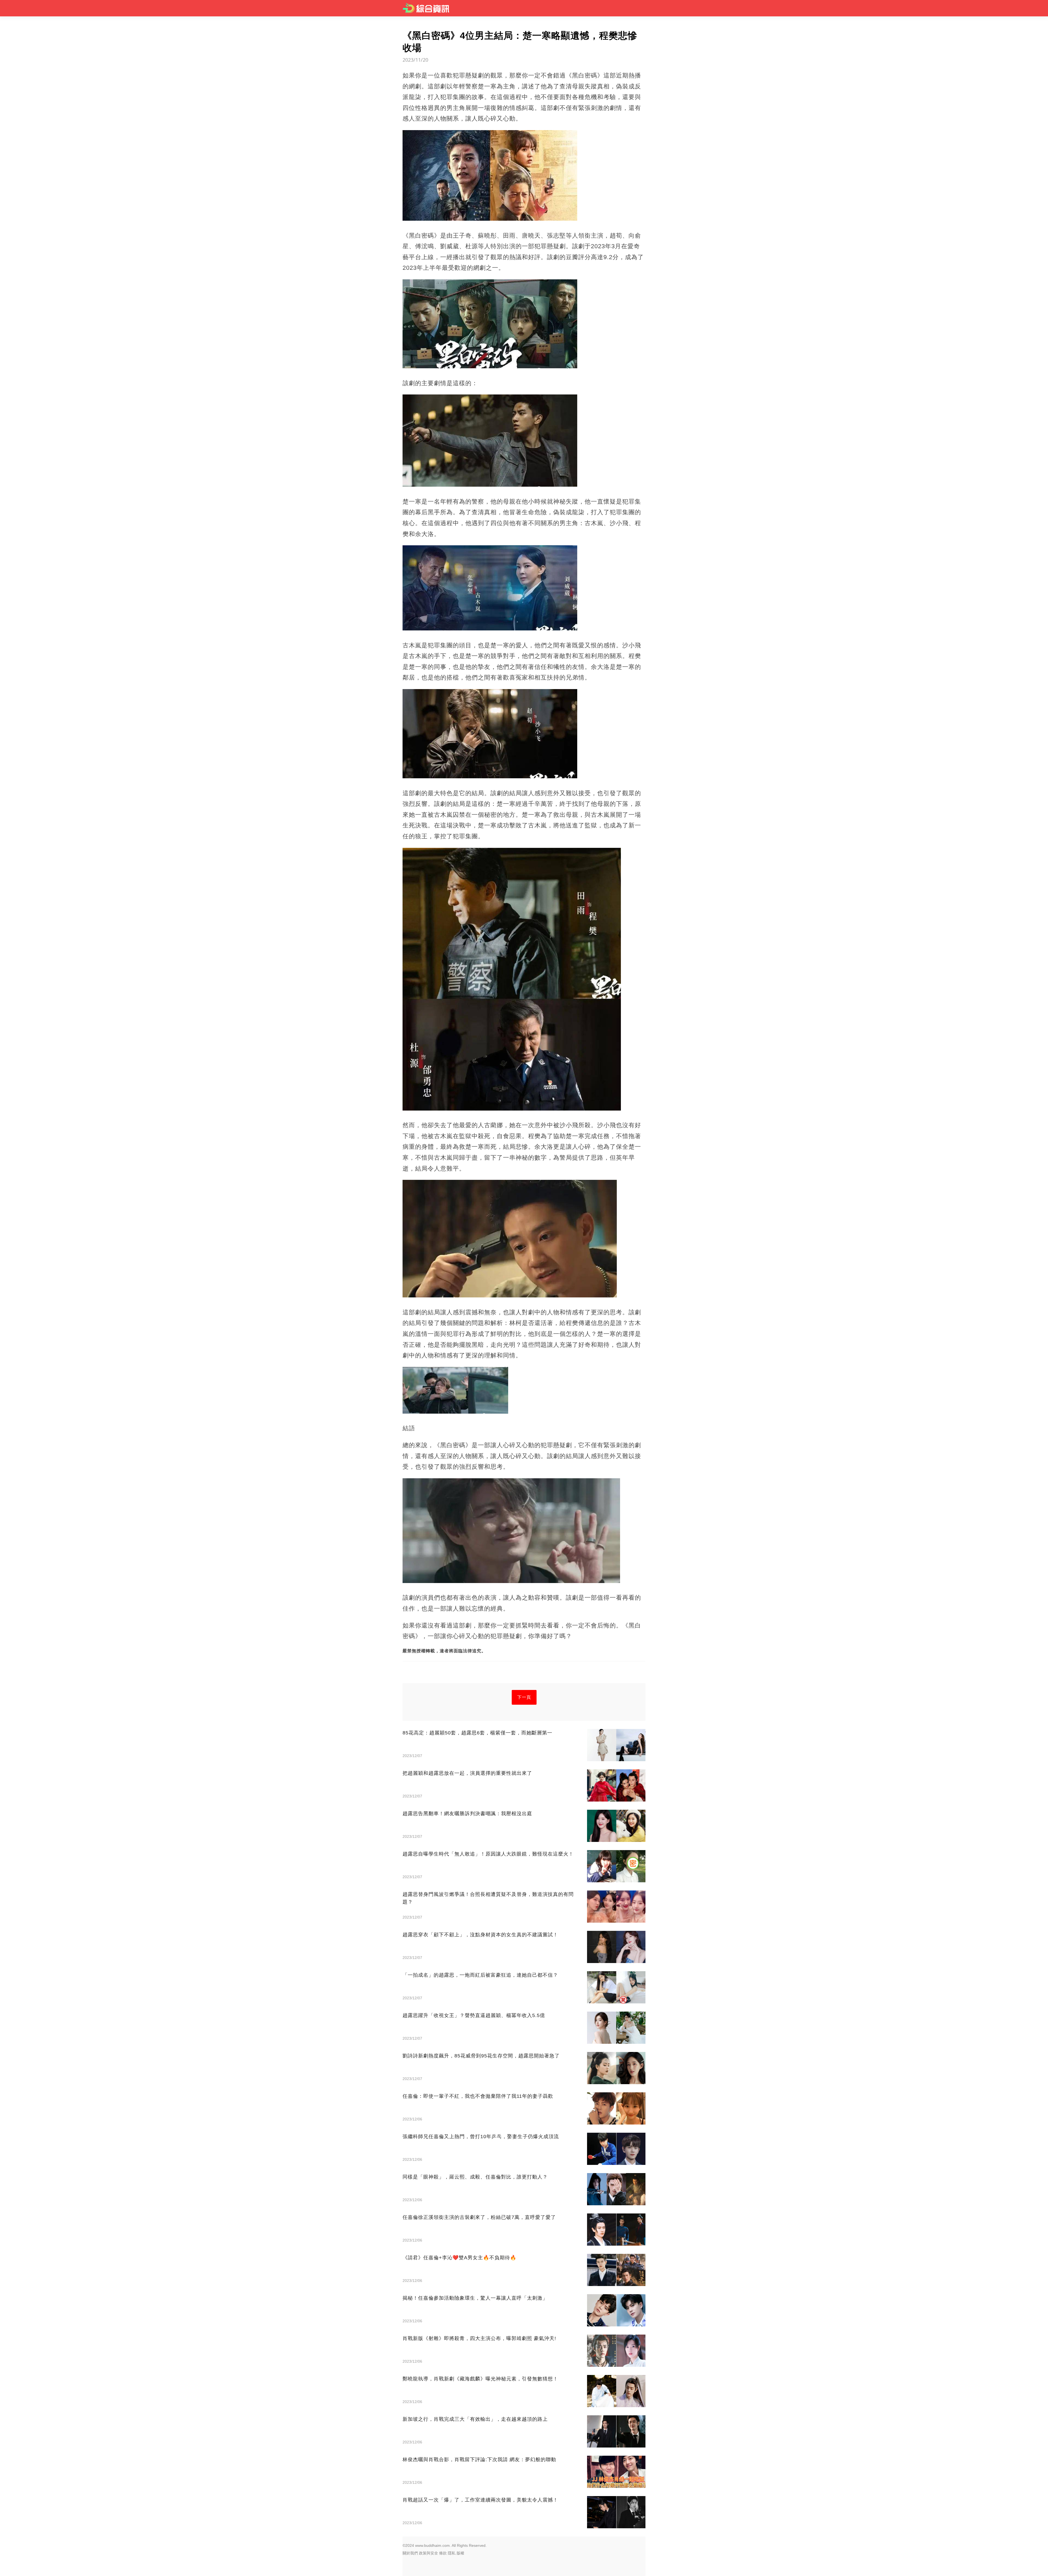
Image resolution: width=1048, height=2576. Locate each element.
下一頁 (524, 1697)
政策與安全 (428, 2553)
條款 (443, 2553)
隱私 (452, 2553)
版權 (460, 2553)
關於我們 (410, 2553)
